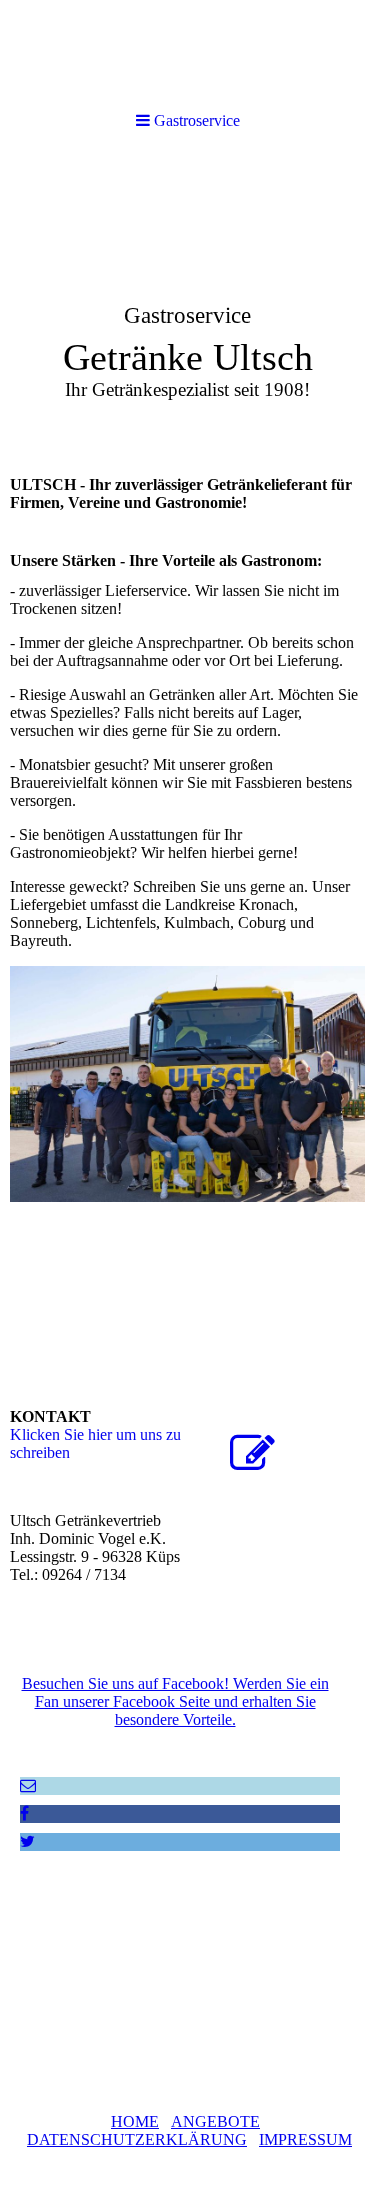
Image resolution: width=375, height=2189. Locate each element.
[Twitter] (27, 1841)
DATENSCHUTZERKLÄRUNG (137, 2139)
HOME (135, 2121)
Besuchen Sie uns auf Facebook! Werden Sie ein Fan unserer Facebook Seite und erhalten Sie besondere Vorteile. (175, 1701)
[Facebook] (24, 1813)
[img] (187, 306)
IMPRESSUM (305, 2139)
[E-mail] (28, 1785)
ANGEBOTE (215, 2121)
